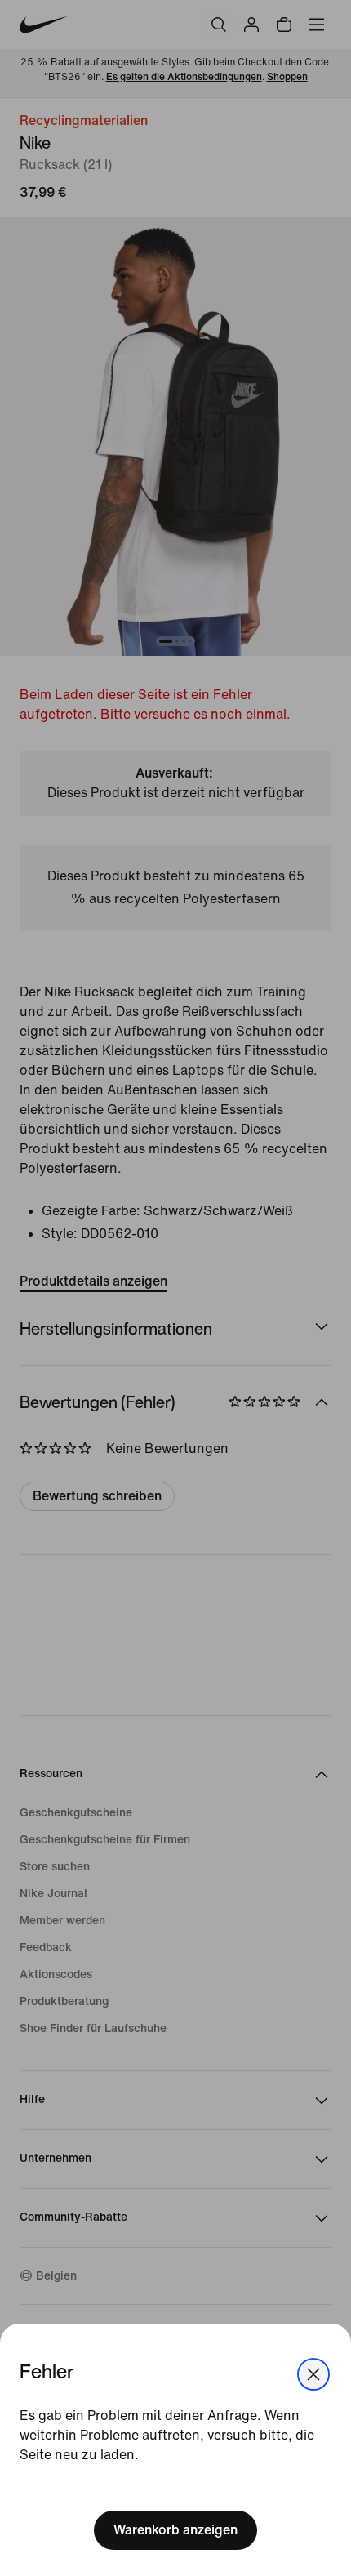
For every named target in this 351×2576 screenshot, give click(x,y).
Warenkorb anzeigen (175, 2530)
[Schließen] (313, 2374)
